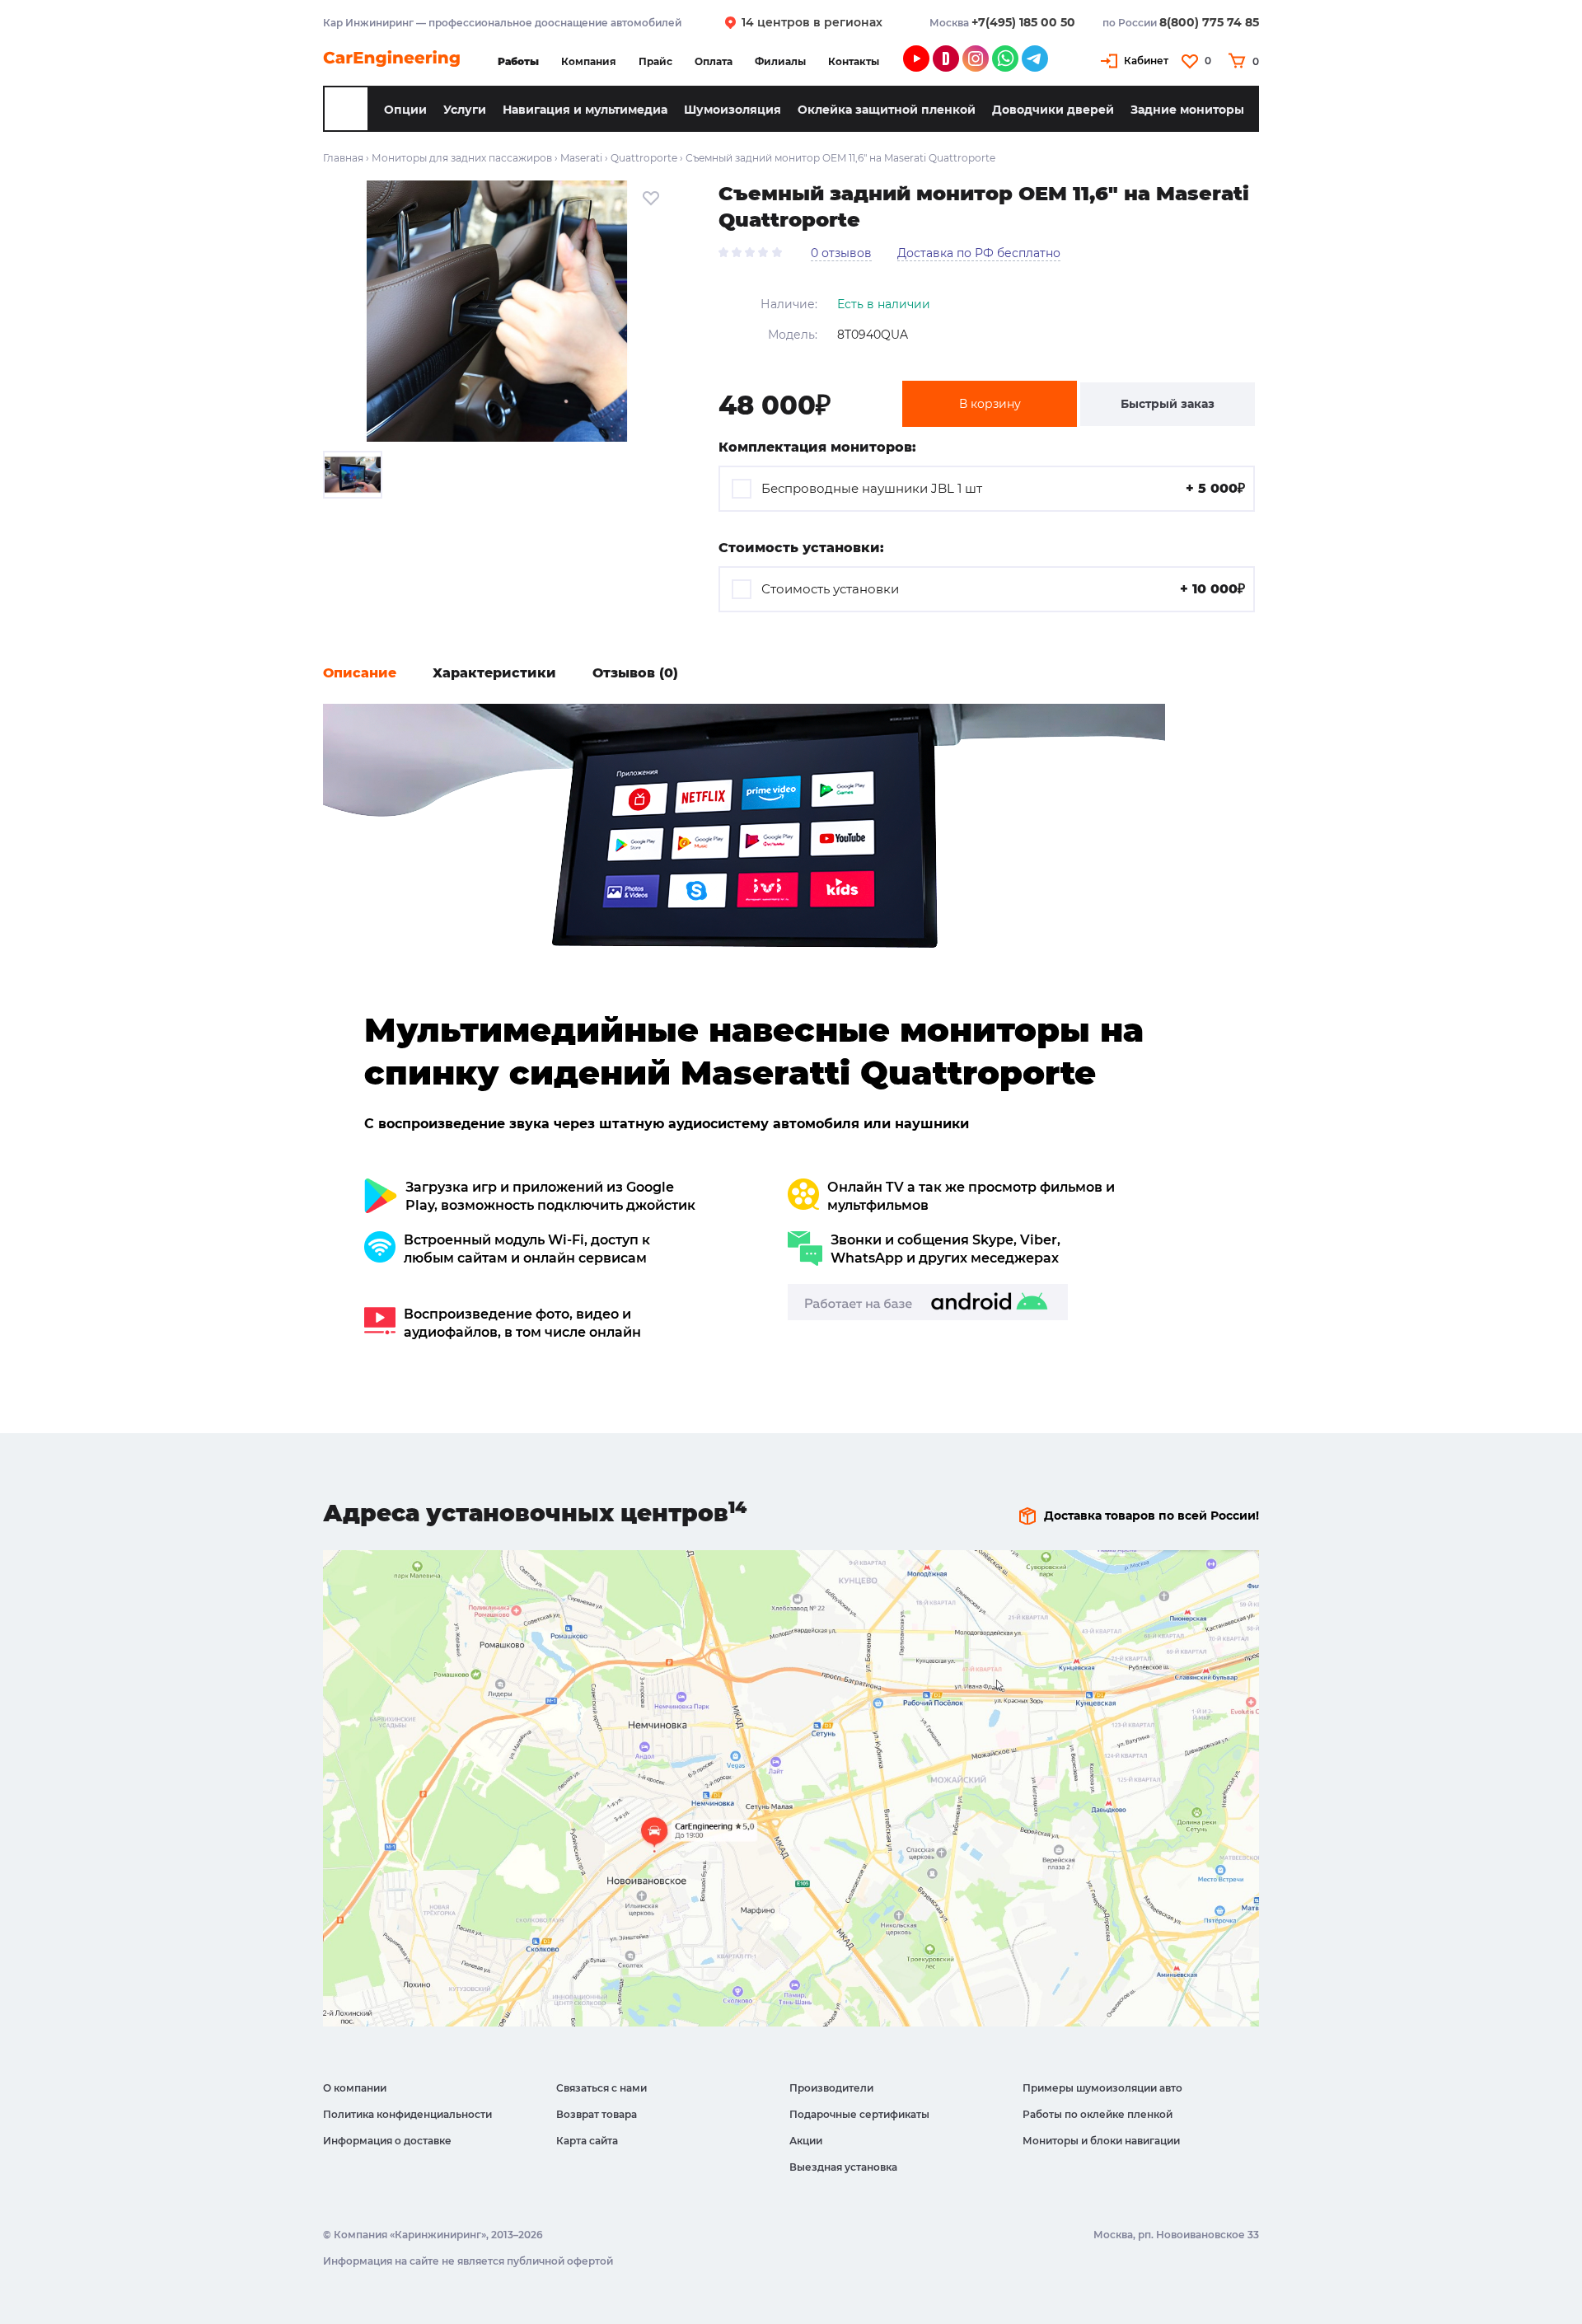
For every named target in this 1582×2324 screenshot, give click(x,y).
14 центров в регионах (812, 22)
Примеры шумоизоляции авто (1102, 2088)
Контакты (854, 61)
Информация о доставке (387, 2141)
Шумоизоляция (732, 110)
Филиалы (780, 61)
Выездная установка (843, 2167)
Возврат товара (597, 2114)
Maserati (581, 158)
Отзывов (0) (635, 673)
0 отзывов (841, 253)
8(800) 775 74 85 (1209, 22)
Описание (360, 673)
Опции (405, 110)
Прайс (655, 61)
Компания (589, 61)
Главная (343, 158)
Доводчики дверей (1053, 110)
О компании (355, 2088)
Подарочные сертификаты (859, 2114)
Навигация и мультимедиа (585, 110)
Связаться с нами (601, 2088)
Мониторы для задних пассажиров (462, 158)
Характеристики (494, 673)
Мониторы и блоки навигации (1101, 2141)
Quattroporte (644, 158)
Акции (806, 2141)
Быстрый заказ (1168, 404)
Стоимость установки (1003, 589)
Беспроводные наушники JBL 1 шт (1003, 488)
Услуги (465, 110)
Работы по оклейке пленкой (1098, 2114)
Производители (831, 2088)
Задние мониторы (1187, 110)
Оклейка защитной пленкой (887, 110)
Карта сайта (587, 2141)
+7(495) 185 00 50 (1023, 22)
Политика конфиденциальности (407, 2114)
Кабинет (1146, 61)
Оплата (714, 61)
